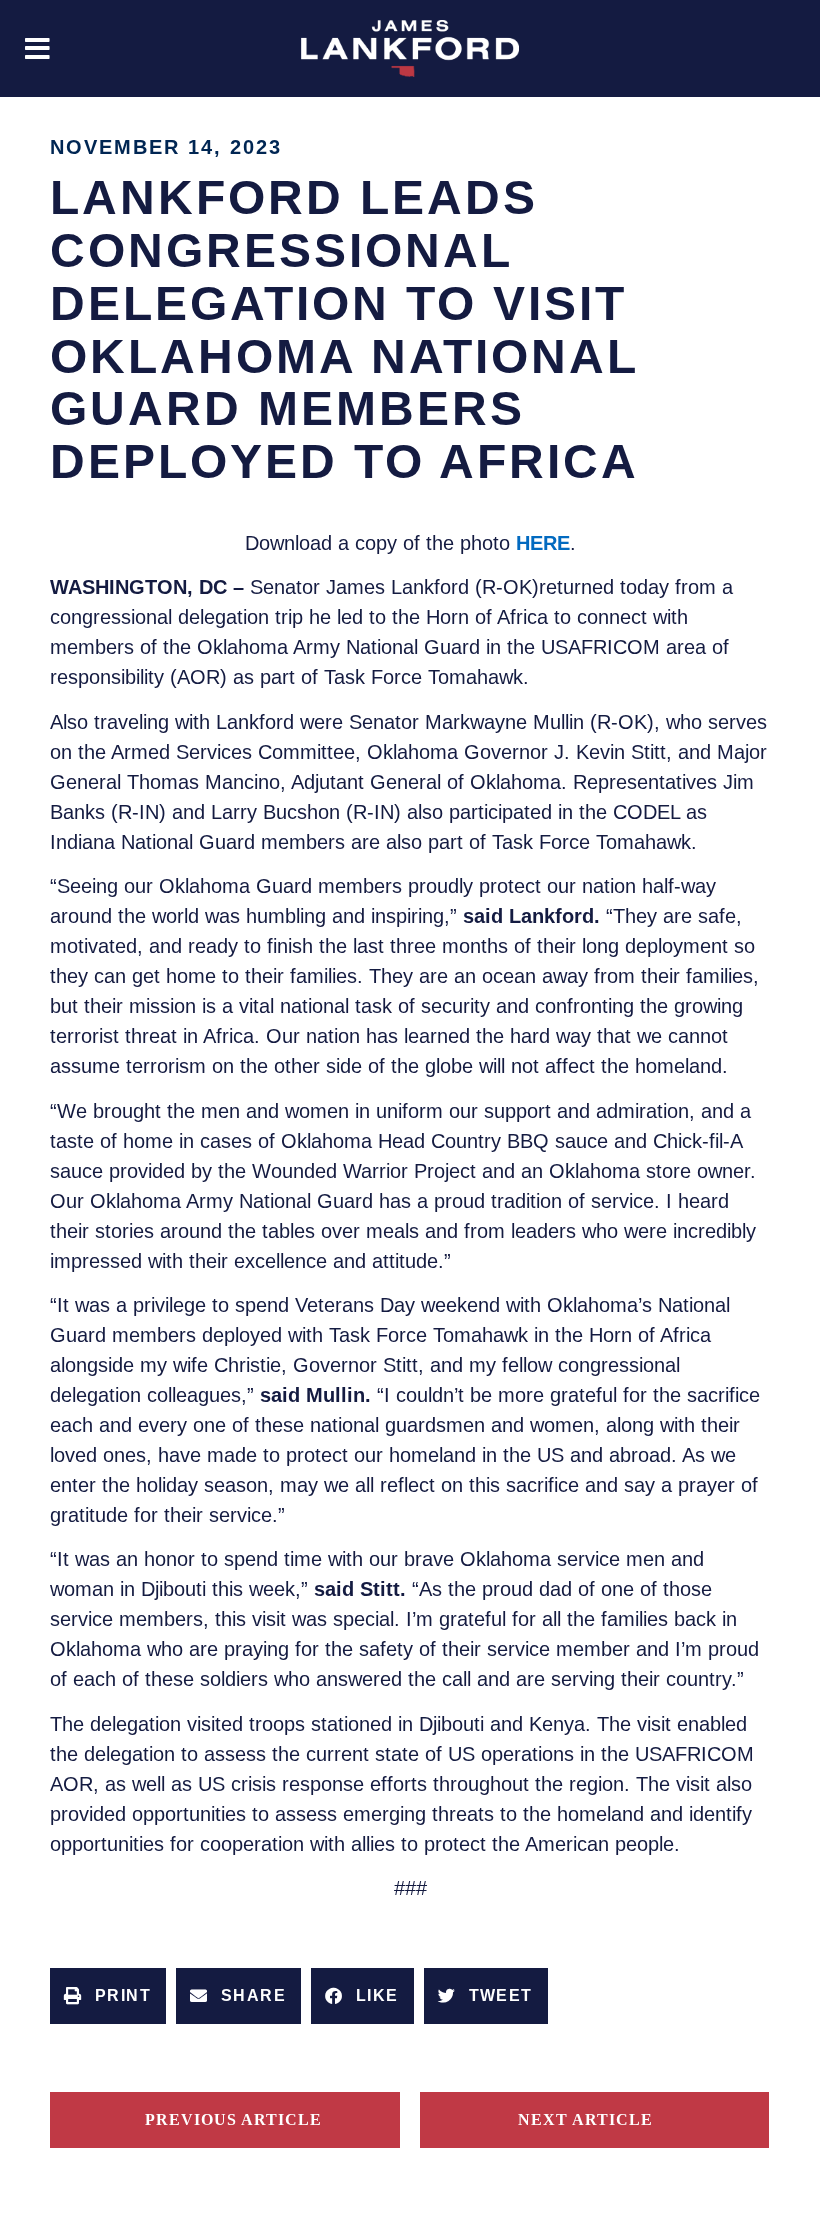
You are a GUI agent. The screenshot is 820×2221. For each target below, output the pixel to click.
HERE (543, 543)
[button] (37, 48)
